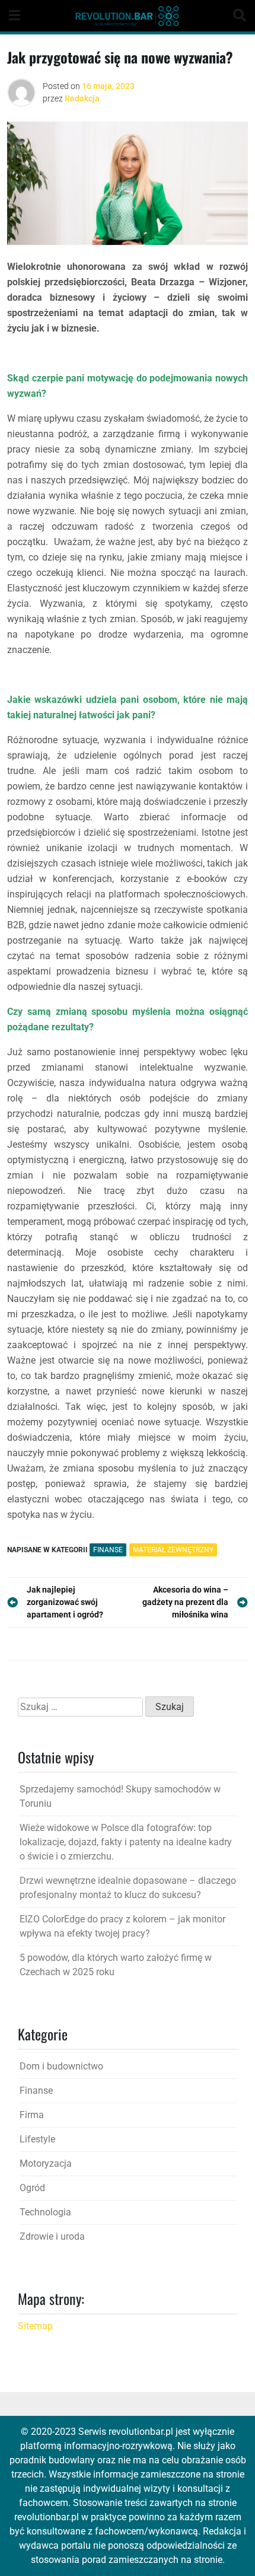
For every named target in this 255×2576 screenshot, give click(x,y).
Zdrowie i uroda (52, 2236)
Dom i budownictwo (61, 2066)
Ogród (32, 2188)
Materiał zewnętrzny (173, 1550)
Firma (32, 2115)
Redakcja (82, 98)
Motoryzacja (46, 2163)
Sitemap (35, 2326)
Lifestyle (37, 2139)
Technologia (45, 2212)
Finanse (108, 1550)
